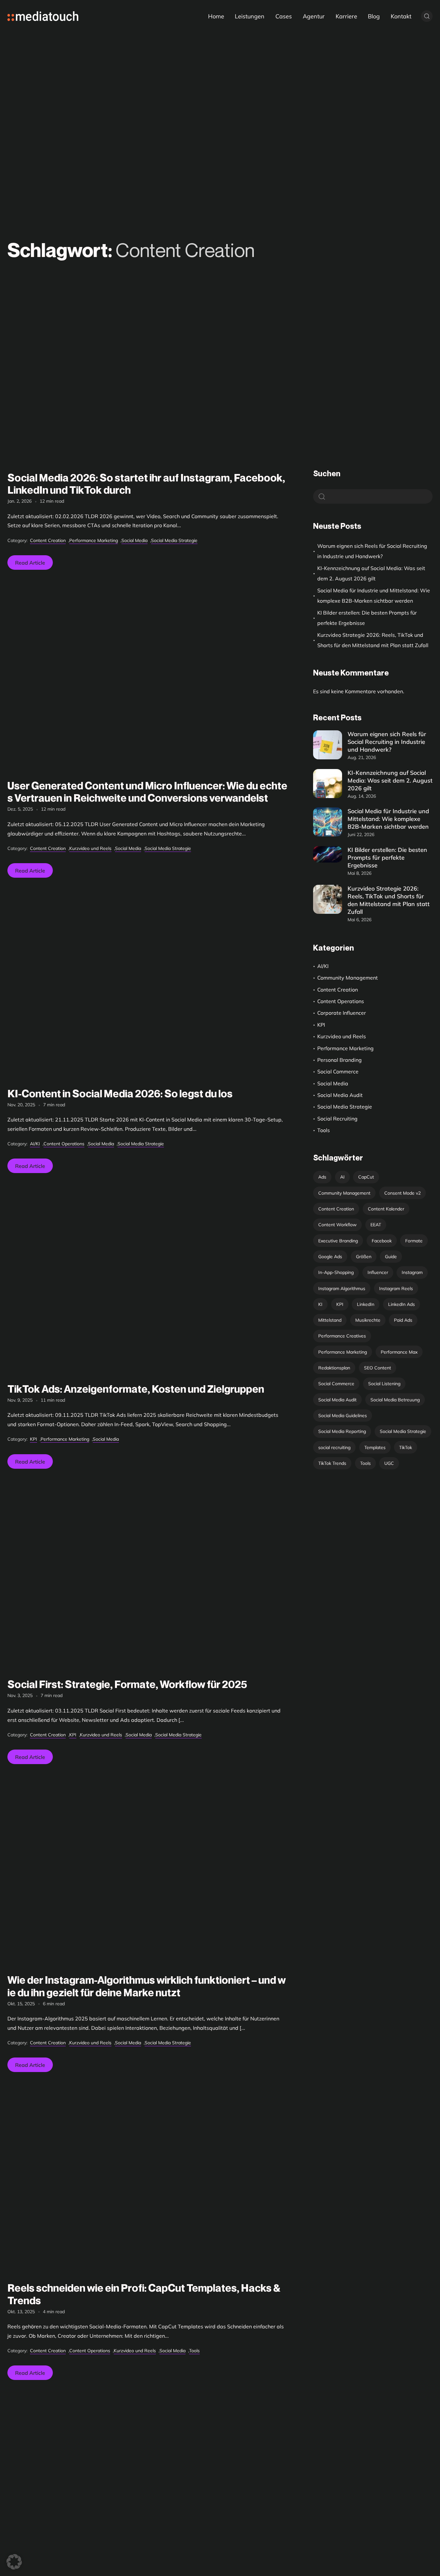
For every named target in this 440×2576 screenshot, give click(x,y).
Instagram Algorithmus (342, 1288)
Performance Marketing (94, 540)
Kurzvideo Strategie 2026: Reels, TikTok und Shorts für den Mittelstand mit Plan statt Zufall (373, 640)
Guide (391, 1257)
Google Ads (330, 1257)
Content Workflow (337, 1225)
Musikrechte (368, 1320)
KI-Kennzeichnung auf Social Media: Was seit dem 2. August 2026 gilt (371, 573)
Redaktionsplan (334, 1368)
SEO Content (378, 1368)
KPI (33, 1439)
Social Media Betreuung (395, 1400)
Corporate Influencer (342, 1013)
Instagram (412, 1272)
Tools (194, 2351)
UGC (389, 1463)
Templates (375, 1447)
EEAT (376, 1225)
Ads (322, 1177)
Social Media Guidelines (343, 1416)
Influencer (378, 1272)
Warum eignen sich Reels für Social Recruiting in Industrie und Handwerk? (372, 551)
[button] (14, 2562)
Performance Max (399, 1352)
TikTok (406, 1447)
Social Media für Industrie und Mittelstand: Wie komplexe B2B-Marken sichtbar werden (374, 596)
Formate (414, 1241)
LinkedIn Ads (402, 1304)
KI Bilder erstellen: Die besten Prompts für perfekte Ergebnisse (367, 618)
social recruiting (334, 1447)
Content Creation (48, 540)
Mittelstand (330, 1320)
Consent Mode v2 (402, 1193)
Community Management (348, 978)
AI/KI (35, 1144)
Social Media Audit (340, 1095)
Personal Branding (340, 1060)
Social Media (134, 540)
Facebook (382, 1241)
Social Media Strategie (174, 540)
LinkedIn (366, 1304)
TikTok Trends (332, 1463)
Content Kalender (386, 1209)
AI (342, 1177)
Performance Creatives (342, 1336)
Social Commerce (338, 1071)
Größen (364, 1257)
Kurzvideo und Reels (90, 848)
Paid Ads (403, 1320)
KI (320, 1304)
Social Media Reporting (342, 1431)
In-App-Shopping (336, 1272)
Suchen (327, 474)
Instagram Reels (396, 1288)
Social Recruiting (337, 1119)
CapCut (366, 1177)
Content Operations (64, 1144)
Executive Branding (338, 1241)
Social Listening (384, 1384)
